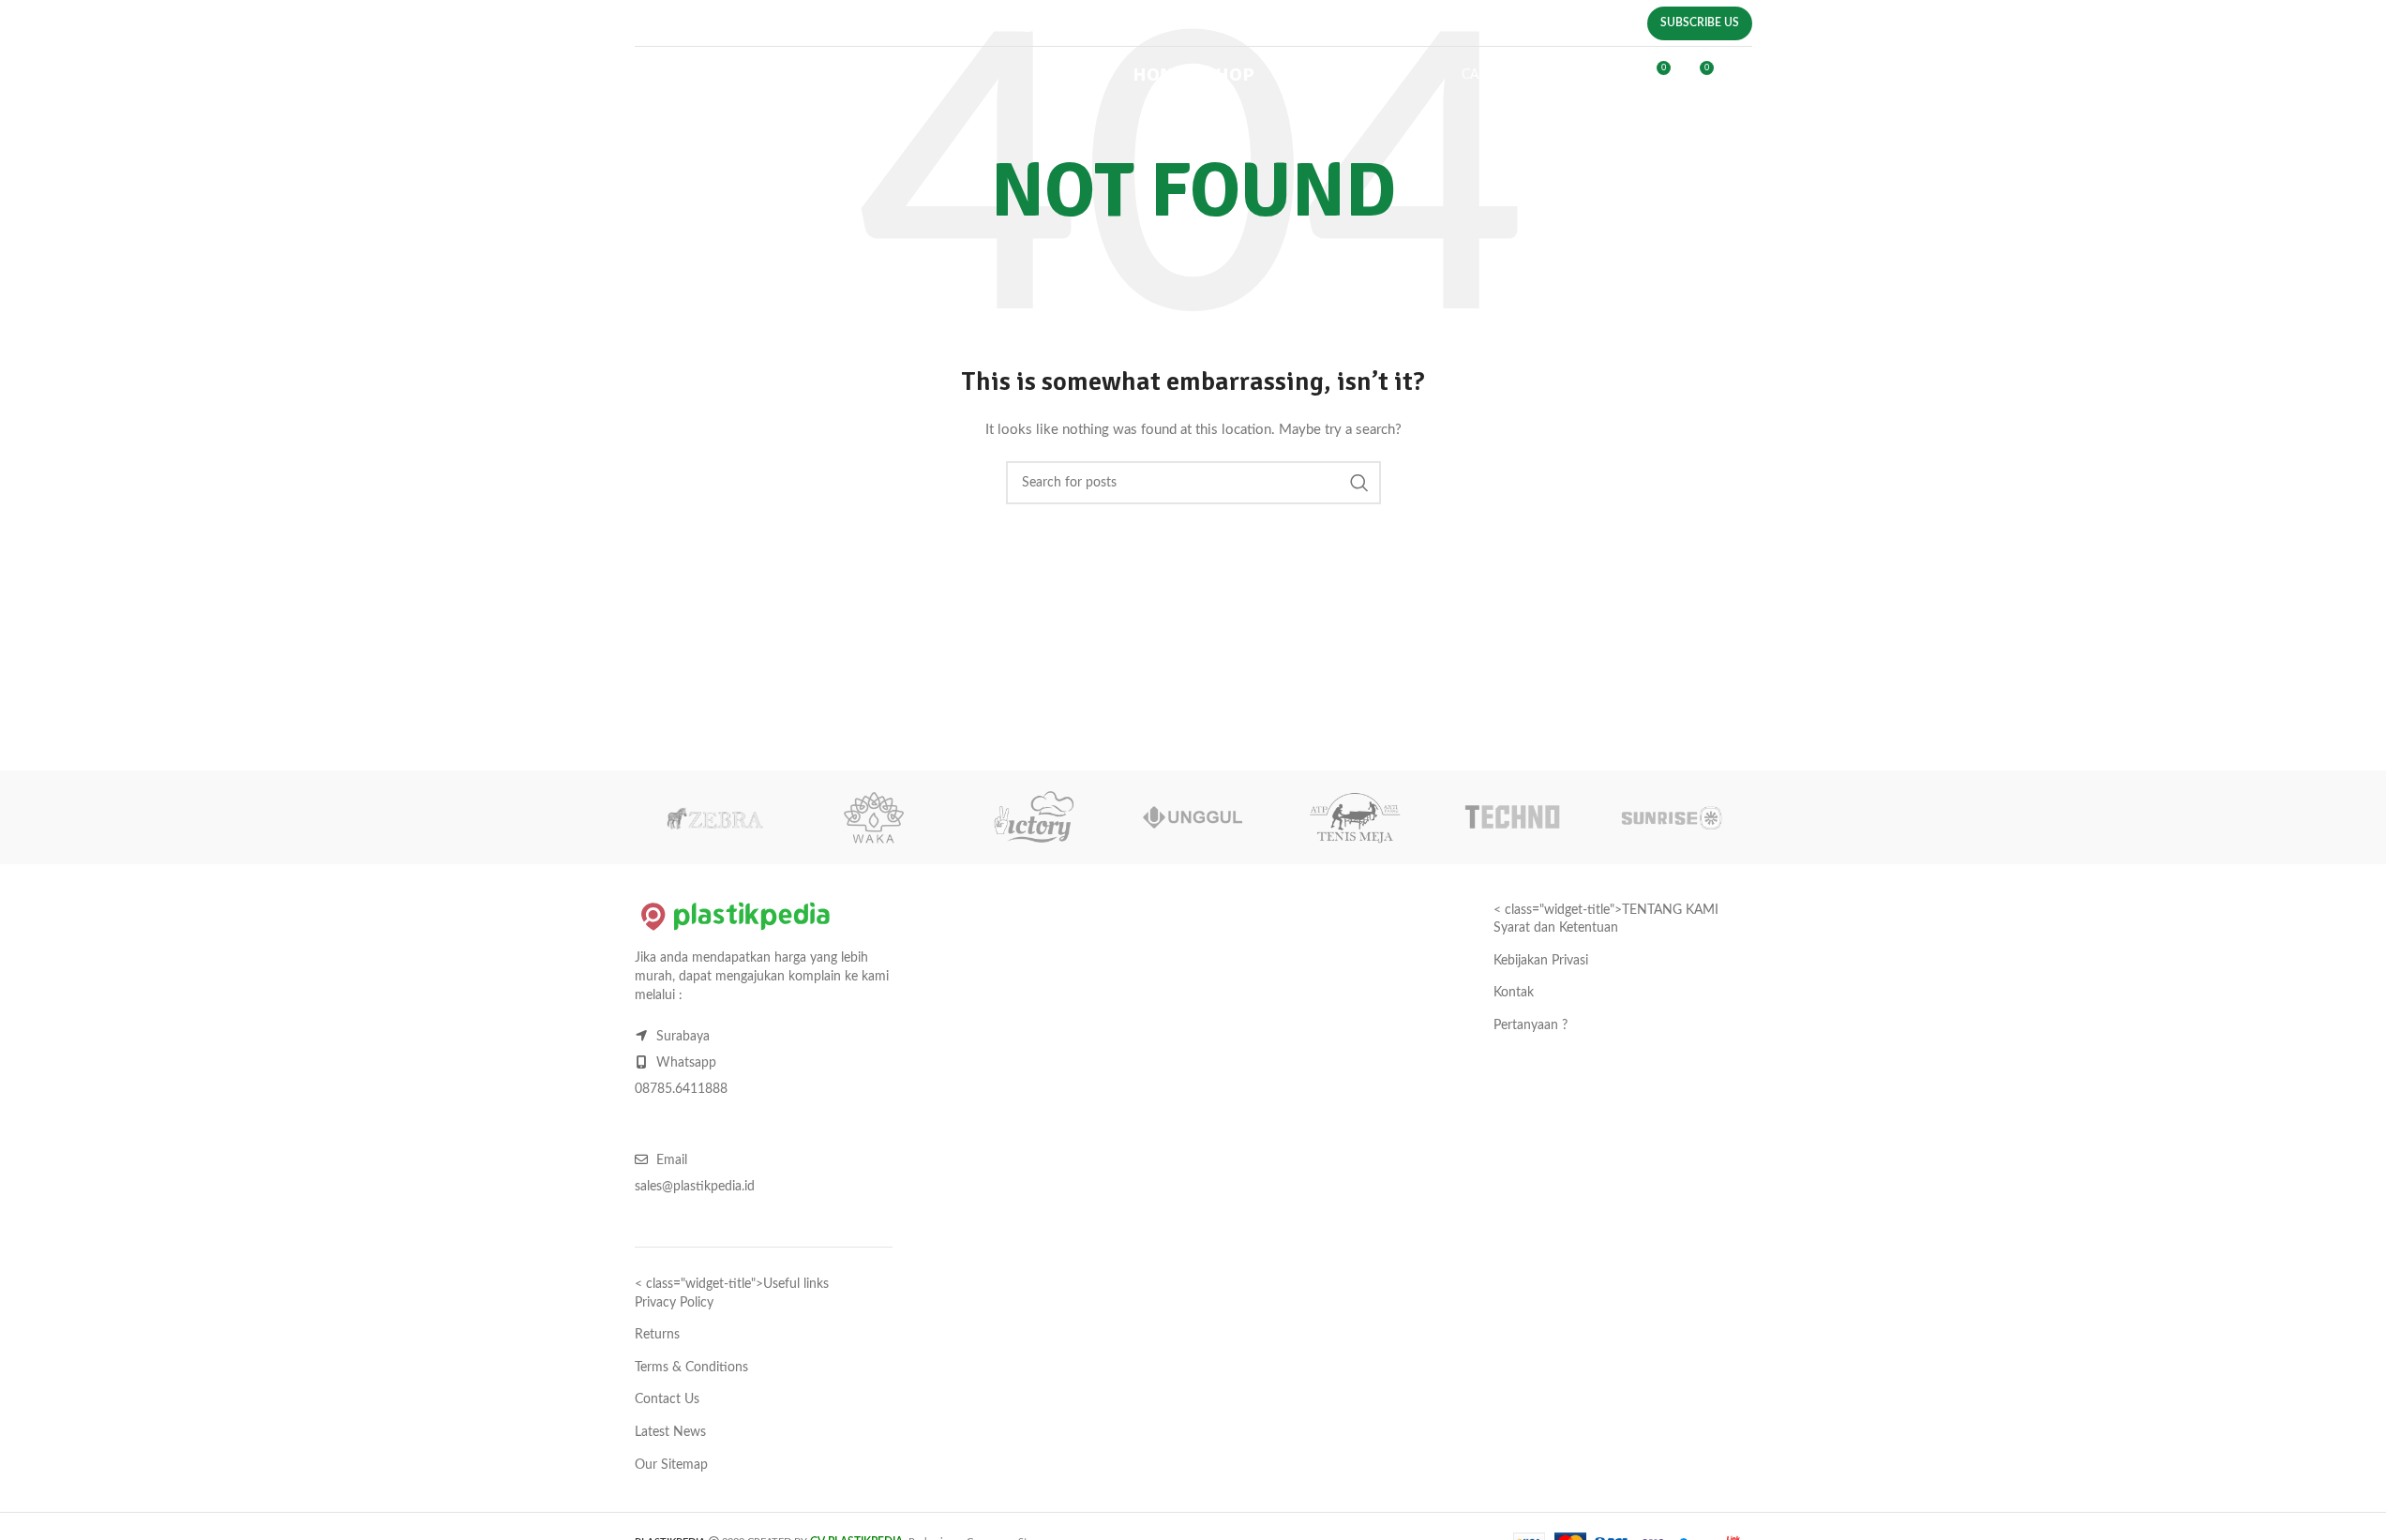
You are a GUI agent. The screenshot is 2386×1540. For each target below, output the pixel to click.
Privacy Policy (674, 1303)
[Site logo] (740, 75)
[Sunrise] (1672, 817)
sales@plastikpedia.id (1054, 26)
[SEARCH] (1359, 483)
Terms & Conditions (691, 1368)
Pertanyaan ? (1531, 1025)
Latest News (670, 1432)
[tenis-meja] (1353, 817)
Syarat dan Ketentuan (1556, 928)
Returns (657, 1335)
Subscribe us (1700, 22)
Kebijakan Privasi (1541, 961)
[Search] (1577, 75)
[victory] (1033, 817)
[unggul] (1193, 817)
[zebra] (714, 817)
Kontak (1514, 993)
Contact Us (667, 1399)
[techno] (1512, 817)
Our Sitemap (671, 1465)
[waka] (874, 817)
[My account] (1615, 75)
